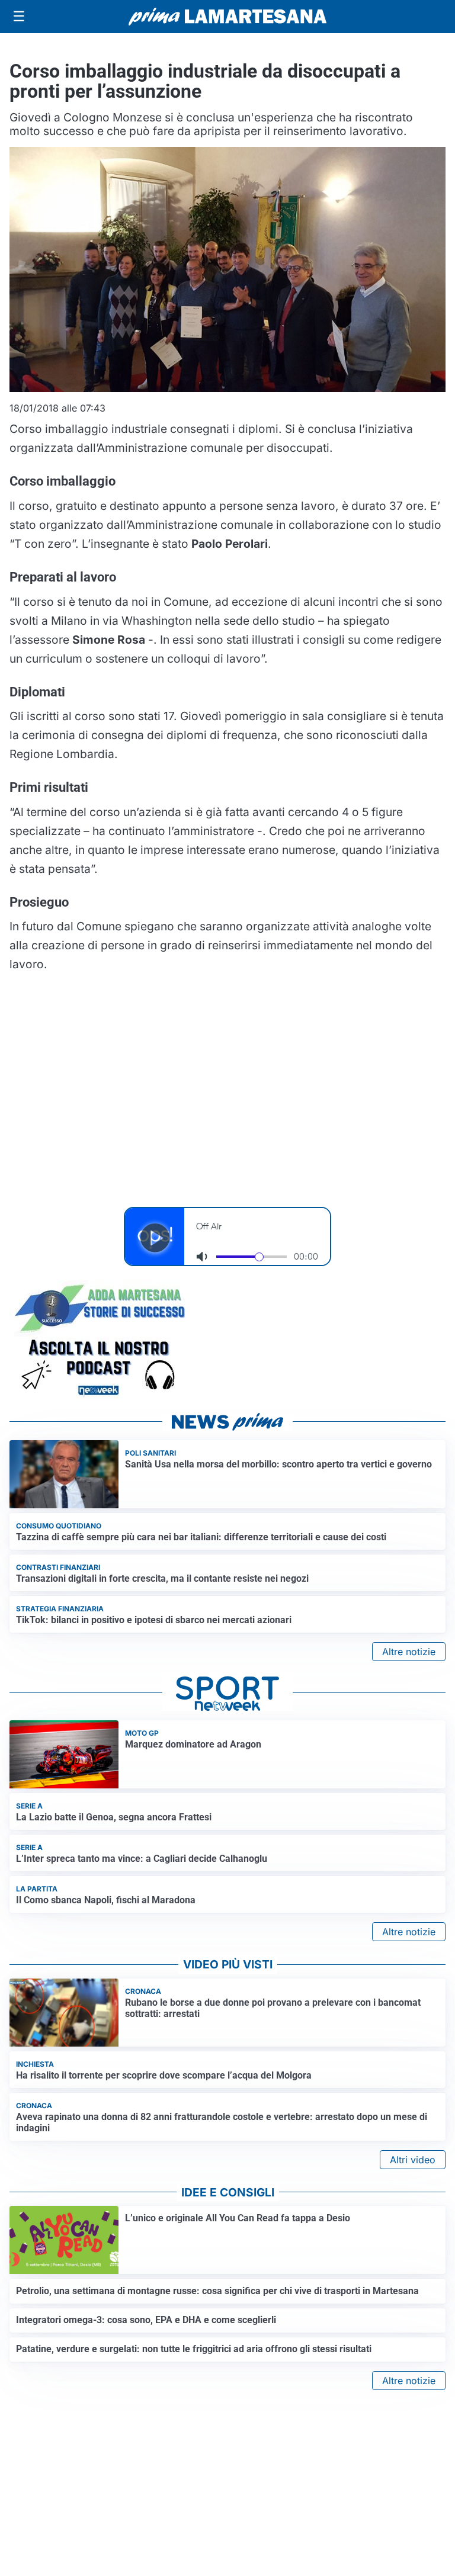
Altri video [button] (413, 2160)
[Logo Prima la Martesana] (227, 17)
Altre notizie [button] (409, 1652)
